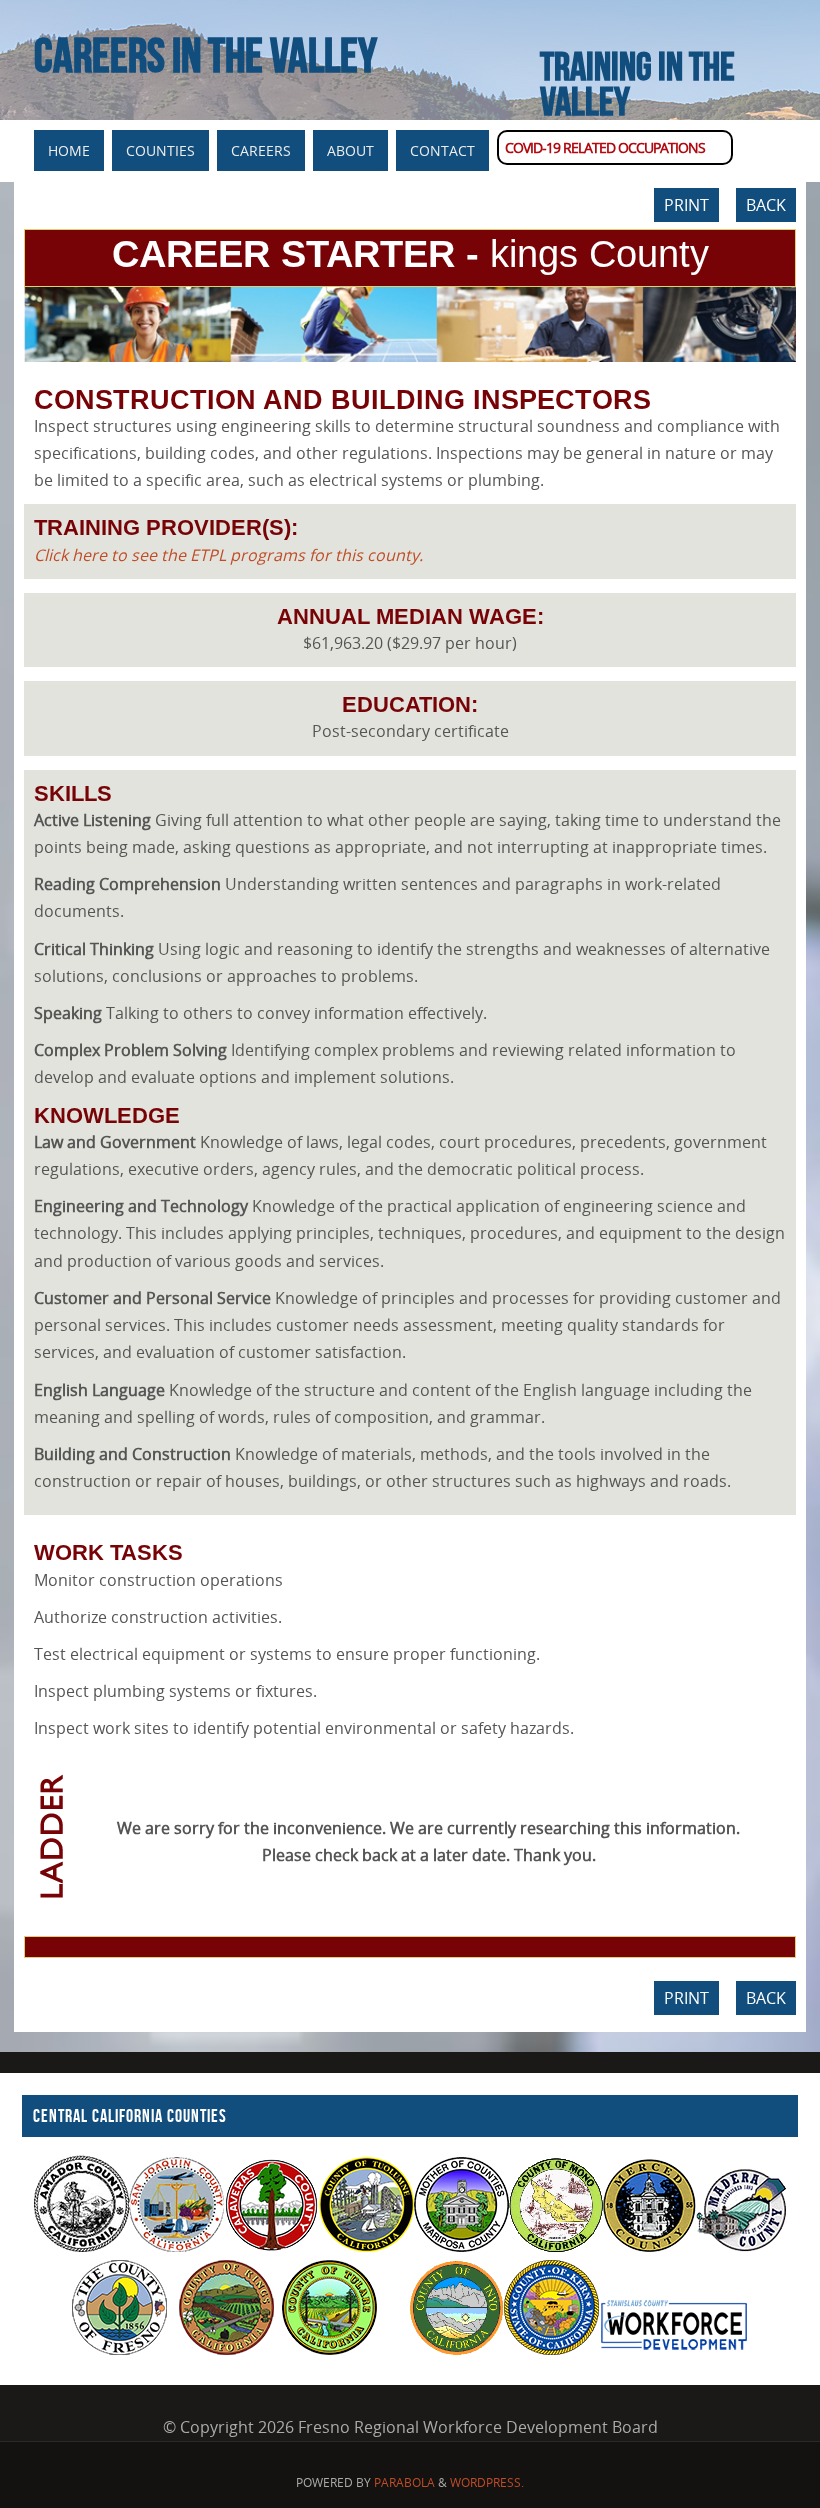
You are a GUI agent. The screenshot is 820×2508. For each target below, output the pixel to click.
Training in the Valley (637, 83)
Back (766, 205)
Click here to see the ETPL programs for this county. (228, 555)
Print (686, 205)
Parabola (404, 2482)
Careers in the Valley (205, 56)
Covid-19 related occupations (605, 147)
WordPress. (487, 2482)
